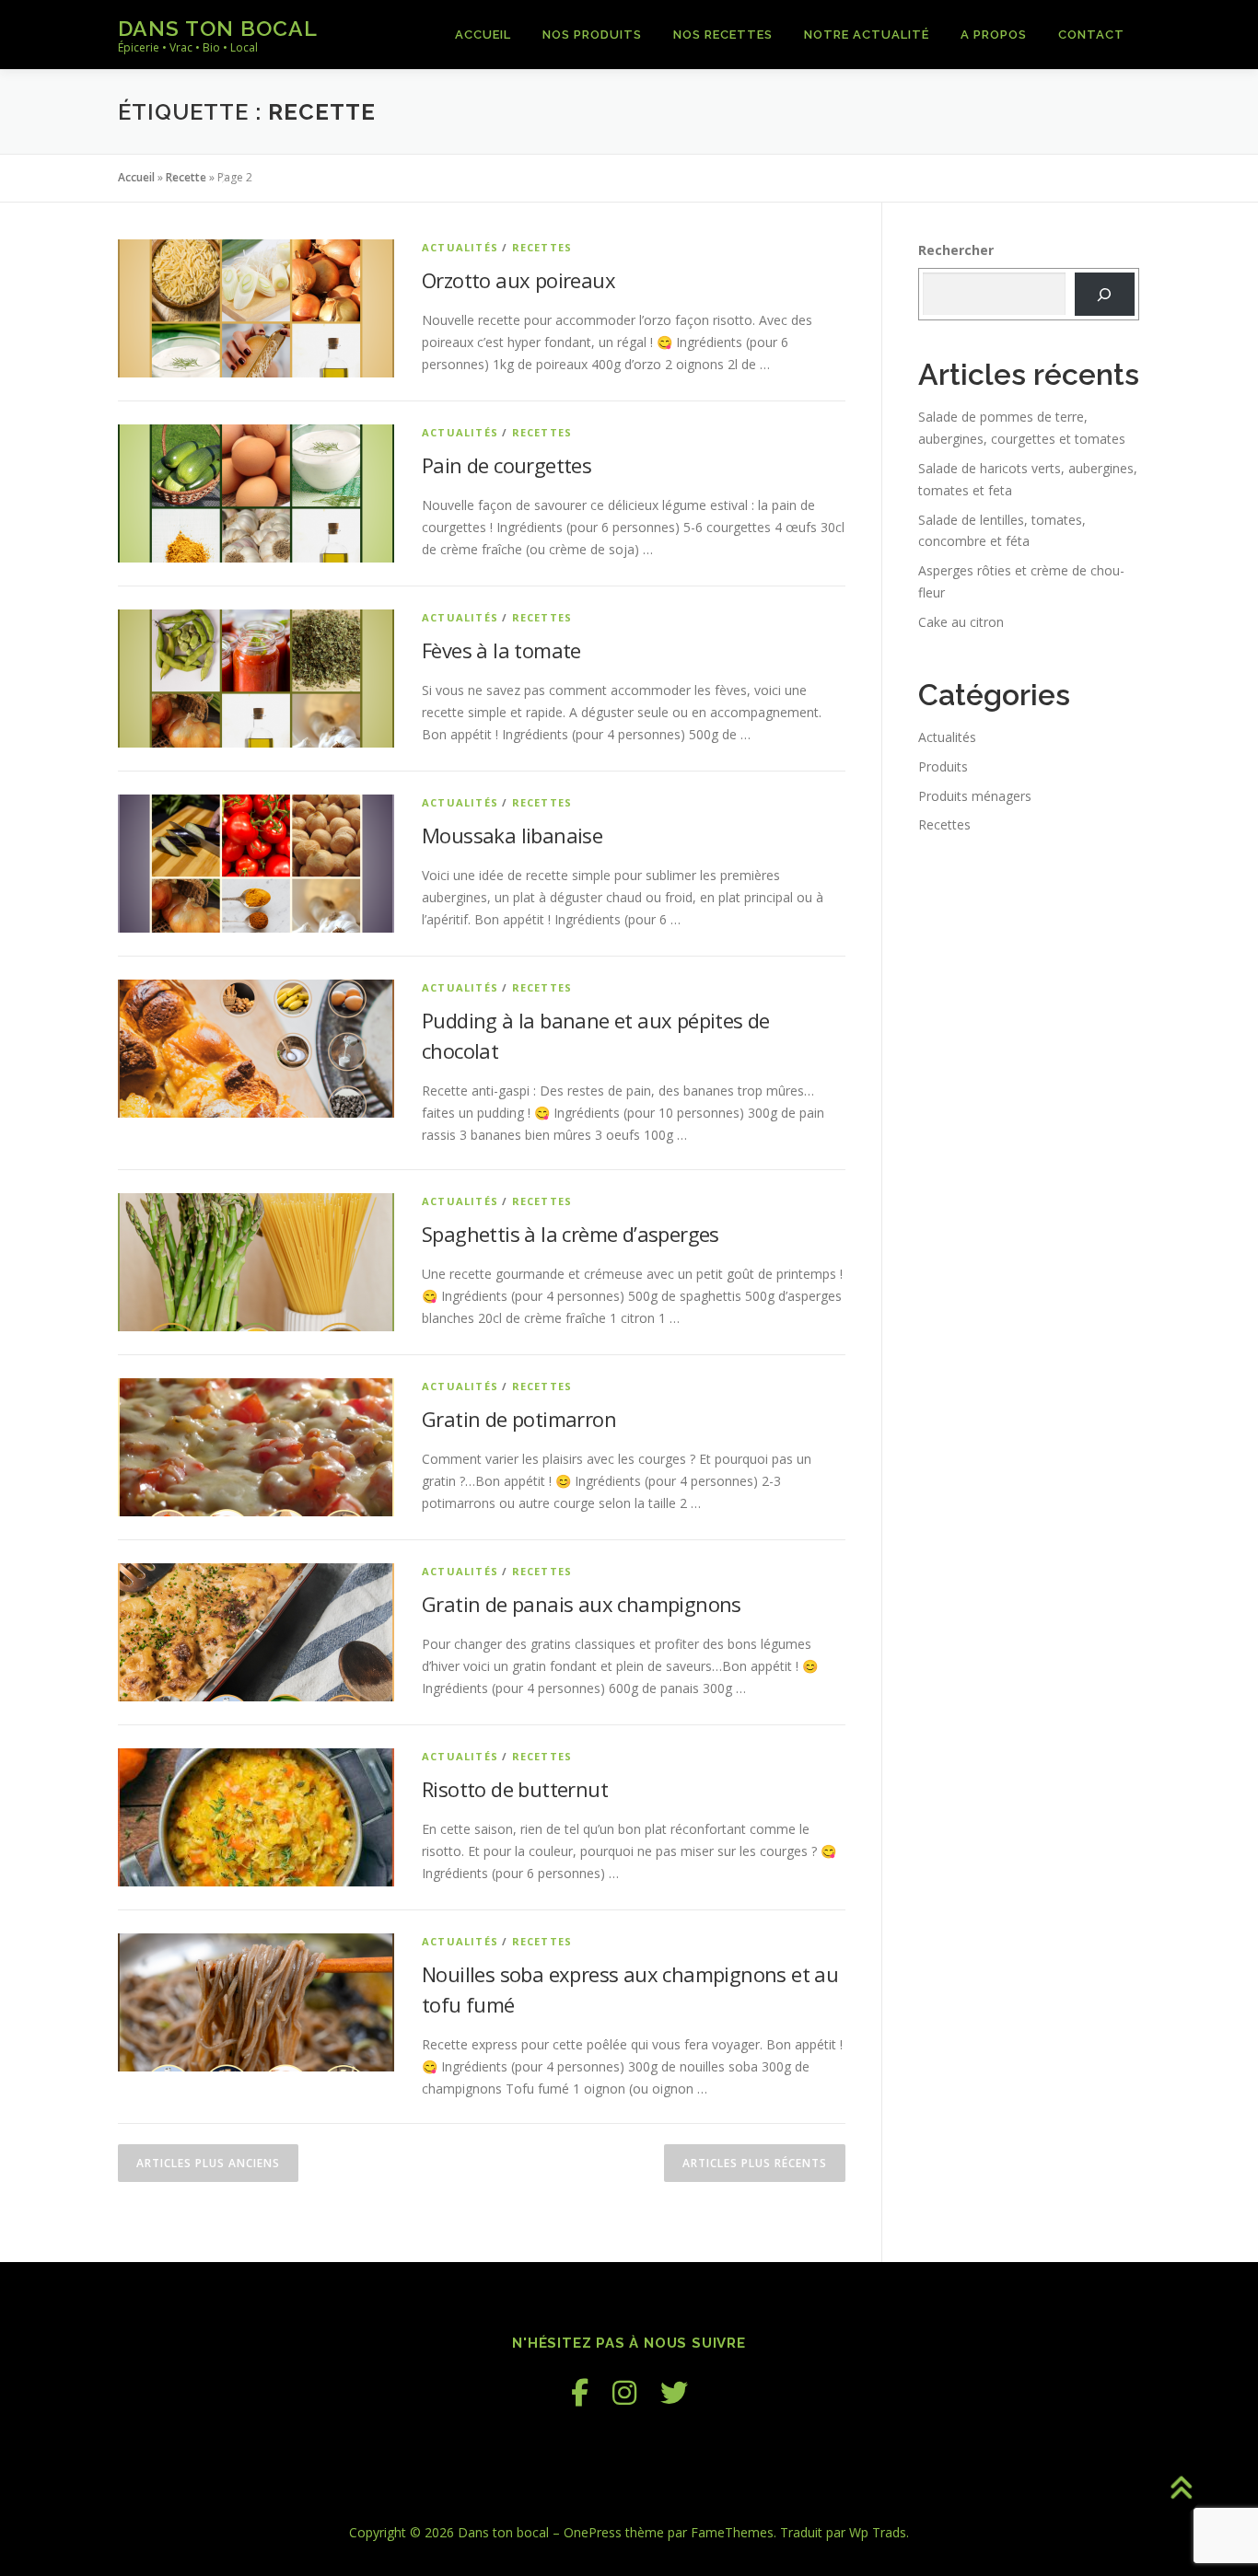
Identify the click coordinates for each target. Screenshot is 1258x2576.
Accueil (483, 35)
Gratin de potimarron (519, 1419)
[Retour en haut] (1180, 2490)
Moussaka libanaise (512, 835)
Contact (1091, 35)
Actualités (460, 247)
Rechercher (956, 250)
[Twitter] (674, 2392)
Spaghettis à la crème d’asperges (571, 1234)
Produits (943, 766)
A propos (994, 35)
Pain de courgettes (507, 465)
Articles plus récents (755, 2163)
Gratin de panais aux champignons (582, 1604)
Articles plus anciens (208, 2163)
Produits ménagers (975, 796)
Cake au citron (961, 622)
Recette (186, 177)
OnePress (593, 2532)
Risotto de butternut (515, 1789)
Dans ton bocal (218, 28)
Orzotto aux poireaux (518, 280)
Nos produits (592, 35)
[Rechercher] (1105, 294)
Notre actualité (867, 35)
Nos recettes (723, 35)
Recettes (542, 247)
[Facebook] (580, 2392)
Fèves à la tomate (501, 650)
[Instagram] (624, 2392)
